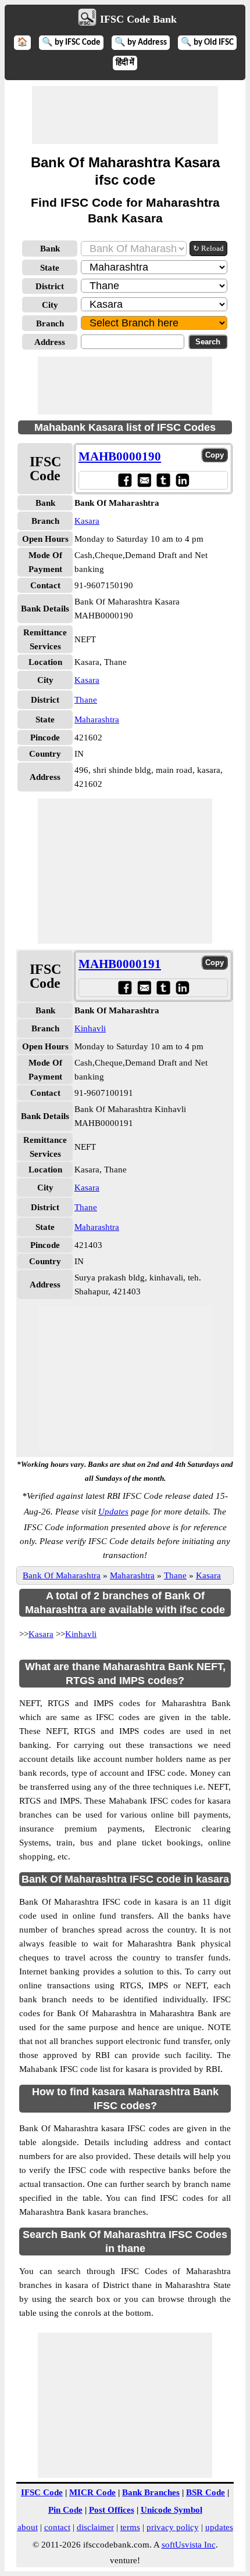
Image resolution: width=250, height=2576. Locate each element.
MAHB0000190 (120, 456)
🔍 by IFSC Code (71, 43)
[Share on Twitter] (163, 480)
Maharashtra (97, 719)
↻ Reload (208, 248)
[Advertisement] (125, 115)
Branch (50, 323)
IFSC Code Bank (138, 19)
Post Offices (112, 2510)
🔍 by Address (141, 43)
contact (57, 2527)
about (28, 2527)
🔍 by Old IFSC (207, 43)
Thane (86, 700)
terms (130, 2527)
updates (219, 2527)
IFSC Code (42, 2492)
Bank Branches (151, 2492)
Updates (113, 1512)
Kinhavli (90, 1028)
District (50, 286)
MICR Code (92, 2492)
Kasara (87, 521)
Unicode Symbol (172, 2510)
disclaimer (95, 2527)
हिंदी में (125, 63)
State (50, 268)
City (50, 305)
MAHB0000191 (120, 964)
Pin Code (65, 2510)
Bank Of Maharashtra (62, 1575)
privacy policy (173, 2527)
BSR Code (206, 2492)
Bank (50, 249)
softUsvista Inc (189, 2545)
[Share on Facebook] (125, 480)
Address (50, 342)
